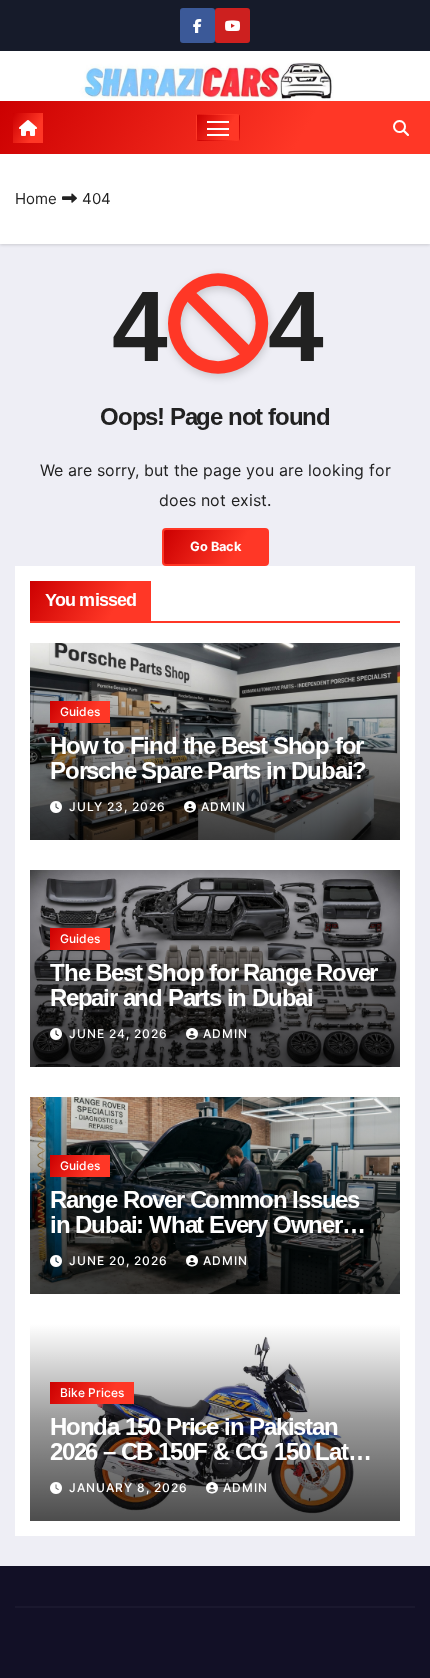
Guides (80, 711)
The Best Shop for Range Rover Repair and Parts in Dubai (213, 985)
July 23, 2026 (119, 806)
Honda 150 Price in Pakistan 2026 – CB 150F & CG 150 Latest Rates (214, 1451)
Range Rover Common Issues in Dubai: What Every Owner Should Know (204, 1224)
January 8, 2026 (130, 1487)
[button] (401, 128)
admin (223, 806)
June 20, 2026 (120, 1260)
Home (36, 198)
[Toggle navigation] (218, 128)
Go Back (215, 546)
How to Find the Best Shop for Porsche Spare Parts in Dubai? (208, 758)
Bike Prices (92, 1392)
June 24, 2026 (120, 1033)
